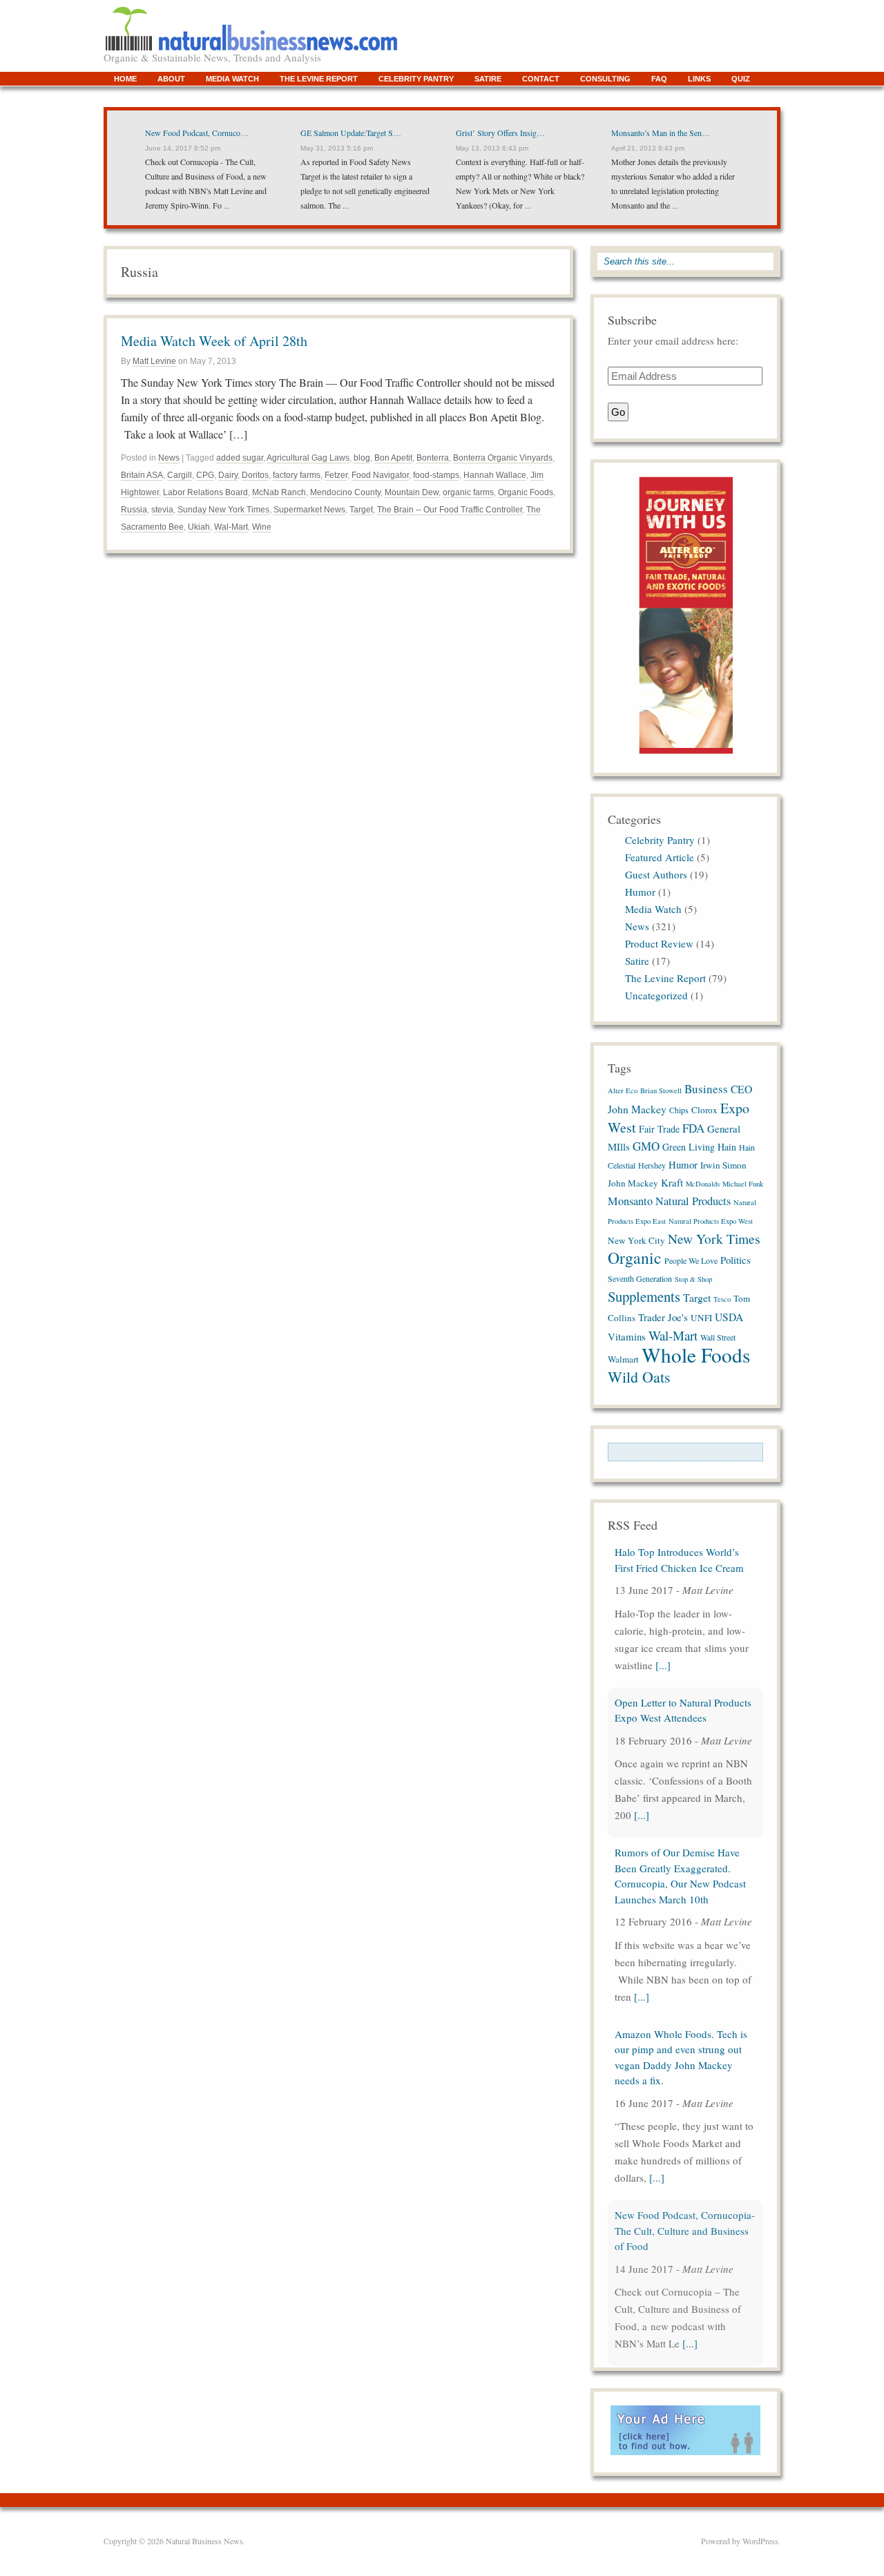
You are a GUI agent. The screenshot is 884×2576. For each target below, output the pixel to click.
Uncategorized (656, 995)
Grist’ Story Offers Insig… (500, 133)
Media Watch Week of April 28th (214, 341)
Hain (727, 1147)
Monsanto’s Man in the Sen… (661, 133)
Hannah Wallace (495, 475)
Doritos (255, 475)
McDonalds (703, 1184)
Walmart (623, 1359)
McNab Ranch (279, 492)
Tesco (722, 1299)
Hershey (652, 1165)
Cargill (180, 475)
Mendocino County (345, 492)
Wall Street (718, 1337)
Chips (679, 1110)
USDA (729, 1317)
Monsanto (630, 1201)
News (169, 458)
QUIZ (741, 79)
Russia (134, 510)
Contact (541, 79)
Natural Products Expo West (711, 1221)
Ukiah (199, 527)
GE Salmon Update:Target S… (351, 133)
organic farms (468, 492)
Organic (635, 1258)
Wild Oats (639, 1377)
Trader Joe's (663, 1317)
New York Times (714, 1238)
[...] (663, 1665)
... (226, 205)
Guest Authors (656, 874)
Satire (488, 79)
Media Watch (232, 79)
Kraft (672, 1182)
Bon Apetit (393, 458)
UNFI (701, 1318)
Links (699, 79)
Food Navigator (380, 475)
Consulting (605, 79)
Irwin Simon (723, 1165)
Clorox (704, 1110)
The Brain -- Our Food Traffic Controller (450, 510)
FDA (693, 1128)
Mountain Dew (412, 492)
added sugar (240, 458)
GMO (646, 1146)
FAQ (659, 79)
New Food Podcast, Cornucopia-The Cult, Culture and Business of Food (685, 2230)
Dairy (228, 475)
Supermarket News (309, 510)
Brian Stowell (661, 1090)
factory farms (297, 475)
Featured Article (660, 857)
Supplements (644, 1296)
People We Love (691, 1260)
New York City (636, 1240)
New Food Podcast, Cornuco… (197, 133)
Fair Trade (659, 1129)
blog (362, 458)
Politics (736, 1260)
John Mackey (633, 1183)
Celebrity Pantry (416, 79)
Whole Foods (696, 1355)
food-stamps (436, 475)
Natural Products (693, 1201)
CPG (205, 475)
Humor (640, 892)
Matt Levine (154, 361)
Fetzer (336, 475)
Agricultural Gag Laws (308, 458)
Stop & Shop (693, 1279)
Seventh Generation (640, 1278)
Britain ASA (142, 475)
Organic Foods (526, 492)
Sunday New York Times (223, 510)
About (171, 79)
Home (125, 79)
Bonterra (433, 458)
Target (361, 510)
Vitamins (627, 1336)
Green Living (689, 1147)
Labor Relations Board (205, 492)
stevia (162, 510)
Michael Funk (743, 1184)
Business (706, 1089)
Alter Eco (623, 1090)
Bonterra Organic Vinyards (503, 458)
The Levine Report (319, 79)
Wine (262, 527)
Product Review (659, 943)
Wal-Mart (231, 527)
